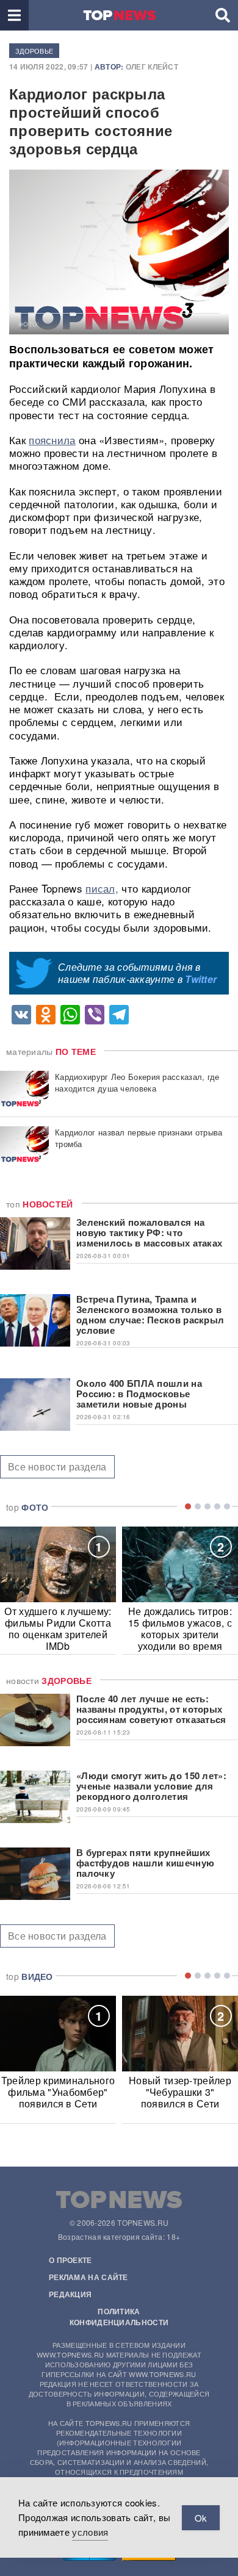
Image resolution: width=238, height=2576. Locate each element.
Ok (201, 2518)
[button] (14, 15)
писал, (102, 888)
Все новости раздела (57, 1466)
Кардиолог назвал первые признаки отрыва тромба (139, 1138)
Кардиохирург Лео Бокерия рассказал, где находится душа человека (137, 1082)
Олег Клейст (152, 67)
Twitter (201, 979)
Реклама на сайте (88, 2277)
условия (90, 2532)
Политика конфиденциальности (119, 2317)
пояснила (52, 440)
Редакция (70, 2294)
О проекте (70, 2260)
